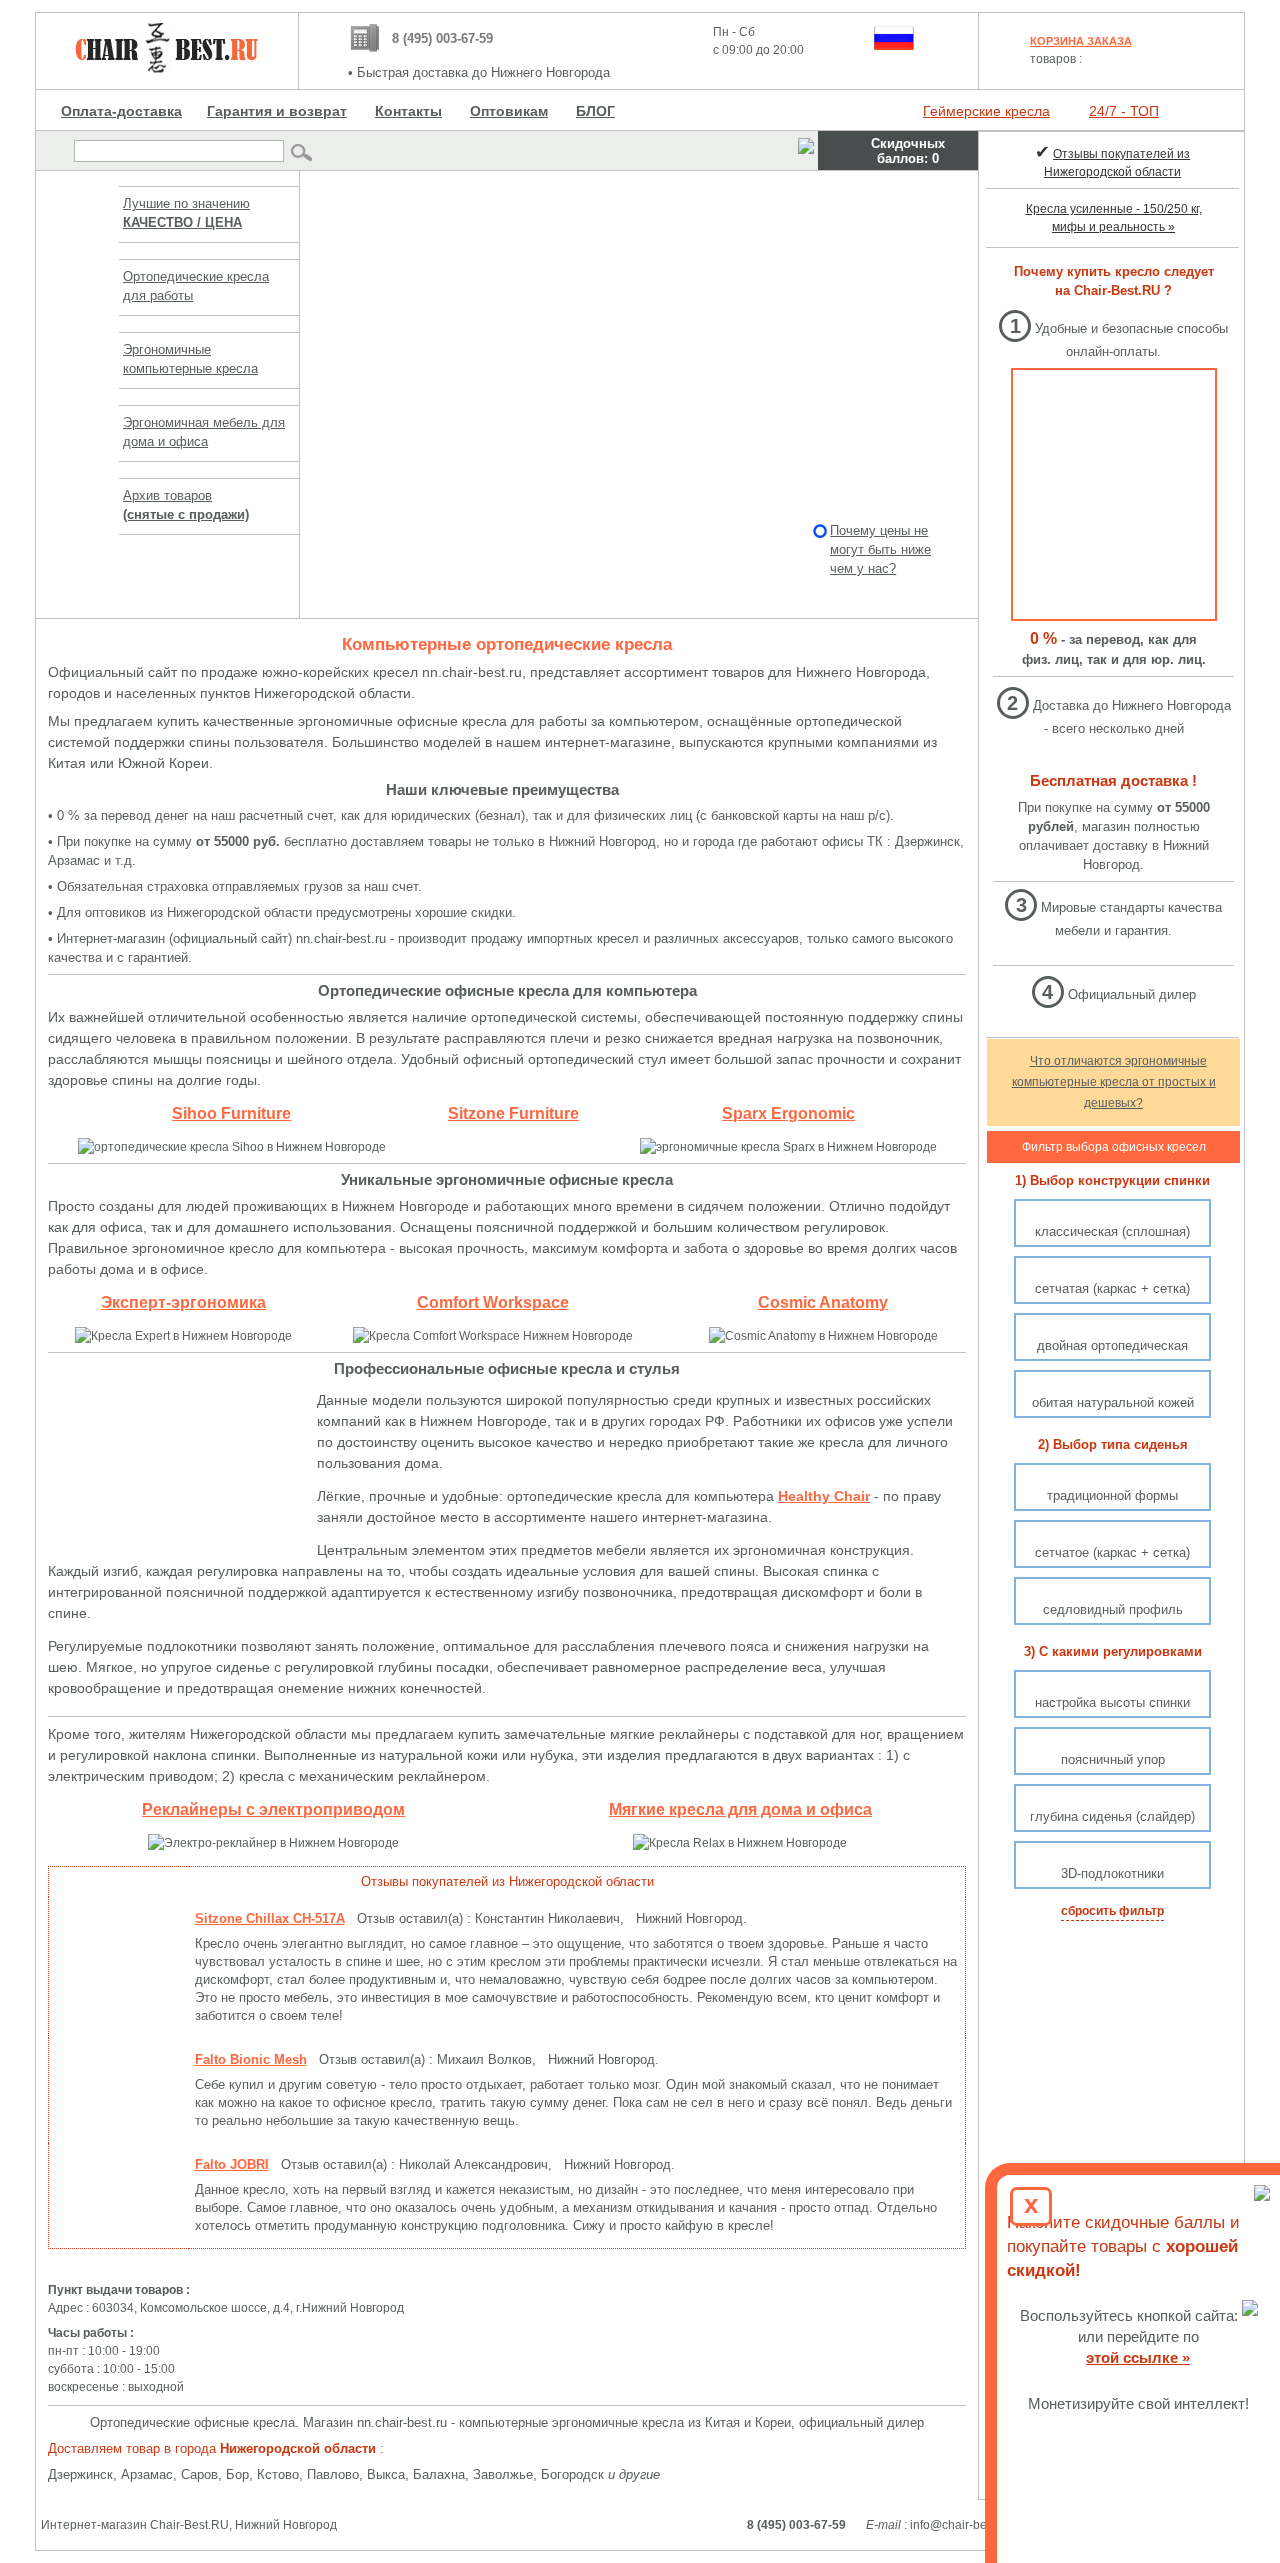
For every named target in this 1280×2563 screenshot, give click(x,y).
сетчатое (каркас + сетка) (1112, 1552)
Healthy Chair (824, 1496)
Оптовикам (509, 111)
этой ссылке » (1139, 2357)
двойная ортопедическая (1112, 1345)
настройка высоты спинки (1112, 1702)
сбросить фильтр (1112, 1911)
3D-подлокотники (1112, 1873)
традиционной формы (1112, 1495)
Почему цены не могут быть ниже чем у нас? (880, 549)
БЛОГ (595, 111)
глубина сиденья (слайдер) (1112, 1816)
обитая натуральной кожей (1113, 1402)
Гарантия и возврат (277, 111)
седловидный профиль (1113, 1609)
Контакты (408, 111)
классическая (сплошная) (1112, 1231)
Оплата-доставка (121, 111)
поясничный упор (1113, 1759)
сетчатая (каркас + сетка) (1112, 1288)
